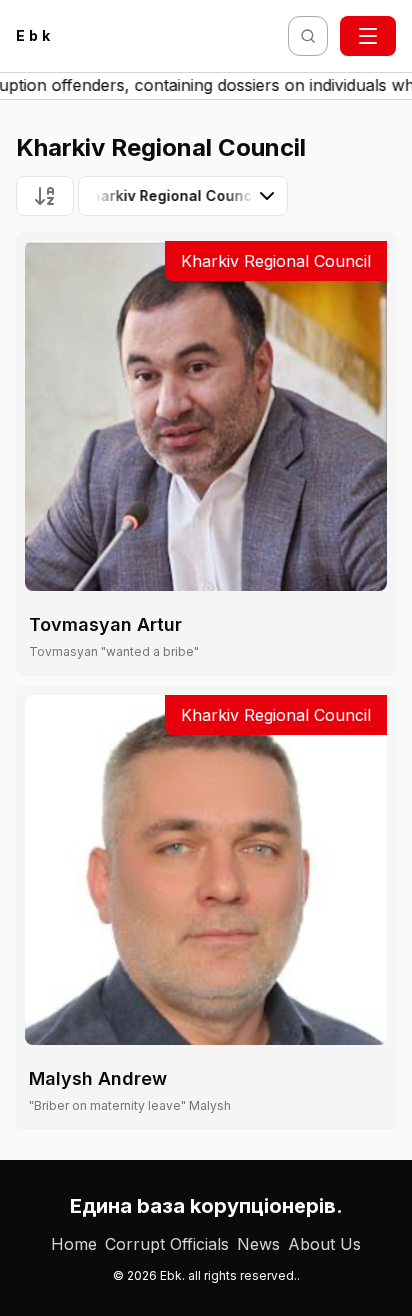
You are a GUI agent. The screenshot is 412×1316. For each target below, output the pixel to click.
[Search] (308, 36)
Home (74, 1244)
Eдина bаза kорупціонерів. (206, 1206)
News (258, 1244)
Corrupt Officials (167, 1244)
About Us (324, 1244)
